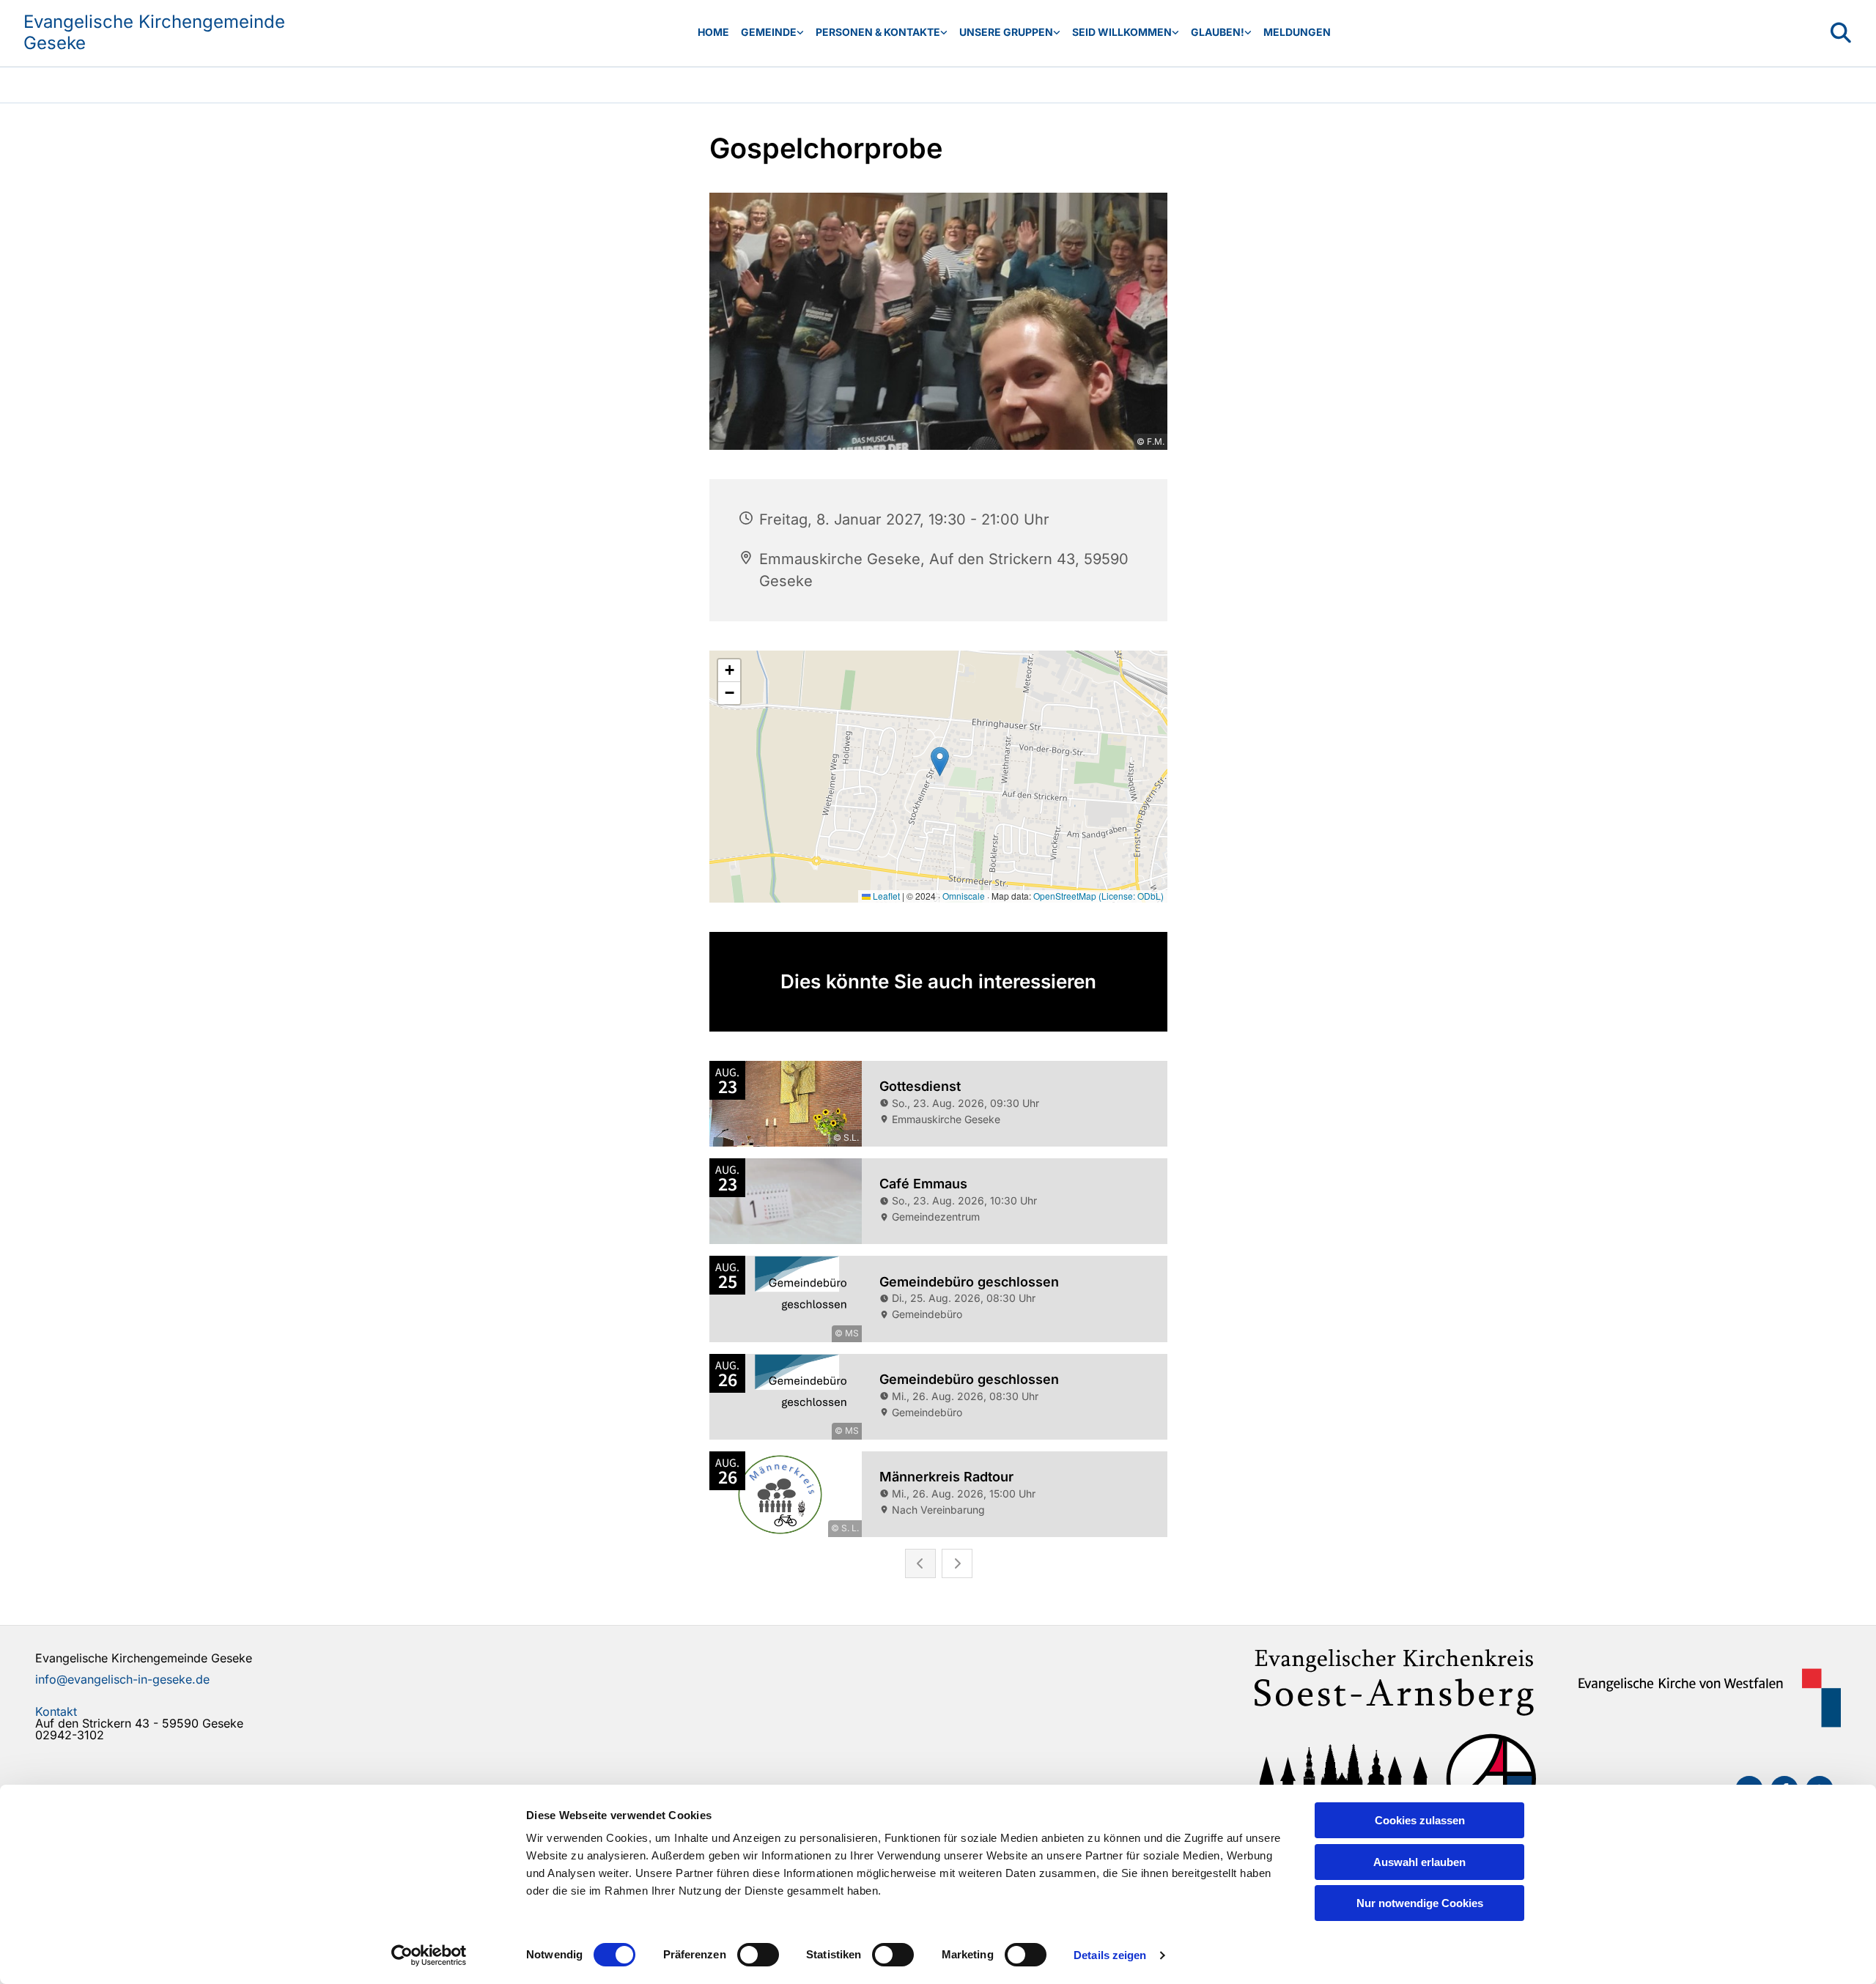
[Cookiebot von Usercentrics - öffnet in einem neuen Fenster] (429, 1955)
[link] (772, 33)
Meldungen (1297, 32)
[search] (1841, 33)
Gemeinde (769, 32)
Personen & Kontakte (878, 32)
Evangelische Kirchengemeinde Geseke (154, 32)
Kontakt (56, 1711)
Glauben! (1218, 32)
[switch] (758, 1955)
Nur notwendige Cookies (1420, 1903)
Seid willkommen (1122, 32)
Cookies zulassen (1420, 1820)
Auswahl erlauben (1419, 1862)
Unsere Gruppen (1006, 32)
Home (713, 32)
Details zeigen (1110, 1955)
